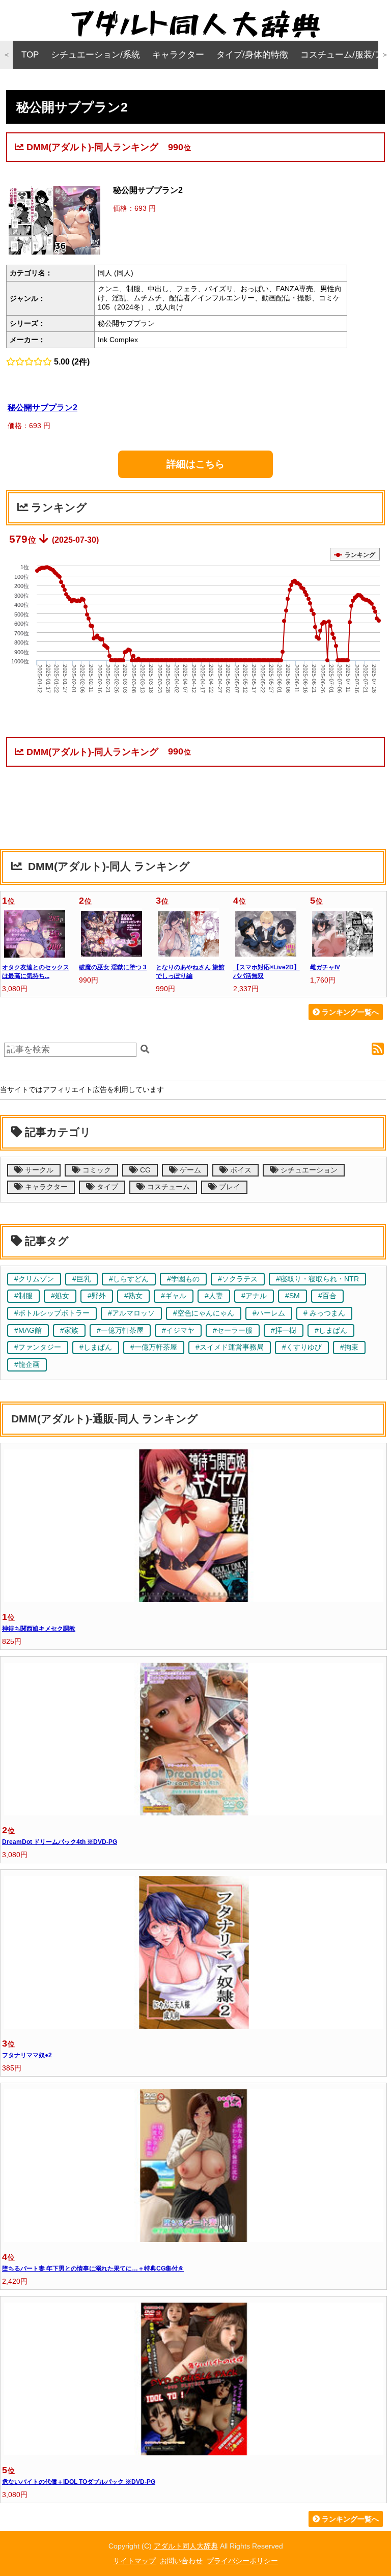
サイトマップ (134, 2561)
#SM (292, 1296)
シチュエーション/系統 (95, 55)
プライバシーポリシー (242, 2561)
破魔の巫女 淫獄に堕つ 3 (113, 967)
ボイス (240, 1170)
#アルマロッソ (131, 1313)
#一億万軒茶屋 (120, 1331)
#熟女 (133, 1296)
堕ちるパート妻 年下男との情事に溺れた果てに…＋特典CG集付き (93, 2269)
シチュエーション (308, 1170)
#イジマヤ (178, 1331)
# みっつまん (324, 1313)
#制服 (23, 1296)
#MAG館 (28, 1331)
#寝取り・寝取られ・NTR (317, 1279)
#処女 (60, 1296)
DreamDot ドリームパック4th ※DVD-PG (60, 1842)
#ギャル (174, 1296)
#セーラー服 (233, 1331)
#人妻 (214, 1296)
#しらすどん (129, 1279)
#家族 (69, 1331)
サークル (38, 1170)
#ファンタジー (38, 1347)
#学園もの (183, 1279)
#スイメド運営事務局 (230, 1347)
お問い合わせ (181, 2561)
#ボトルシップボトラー (52, 1313)
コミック (96, 1170)
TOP (30, 55)
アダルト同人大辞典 (186, 2546)
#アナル (254, 1296)
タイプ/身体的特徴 (252, 55)
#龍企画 (27, 1365)
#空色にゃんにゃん (204, 1313)
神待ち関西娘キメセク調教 (39, 1629)
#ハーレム (269, 1313)
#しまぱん (331, 1331)
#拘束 (349, 1347)
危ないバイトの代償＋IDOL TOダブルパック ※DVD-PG (79, 2482)
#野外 (97, 1296)
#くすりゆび (302, 1347)
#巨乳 (81, 1279)
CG (144, 1170)
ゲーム (189, 1170)
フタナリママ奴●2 (27, 2055)
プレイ (229, 1187)
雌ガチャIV (325, 967)
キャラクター (178, 55)
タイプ (106, 1187)
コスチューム (167, 1187)
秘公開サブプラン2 (43, 407)
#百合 (327, 1296)
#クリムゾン (34, 1279)
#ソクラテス (238, 1279)
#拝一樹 (284, 1331)
